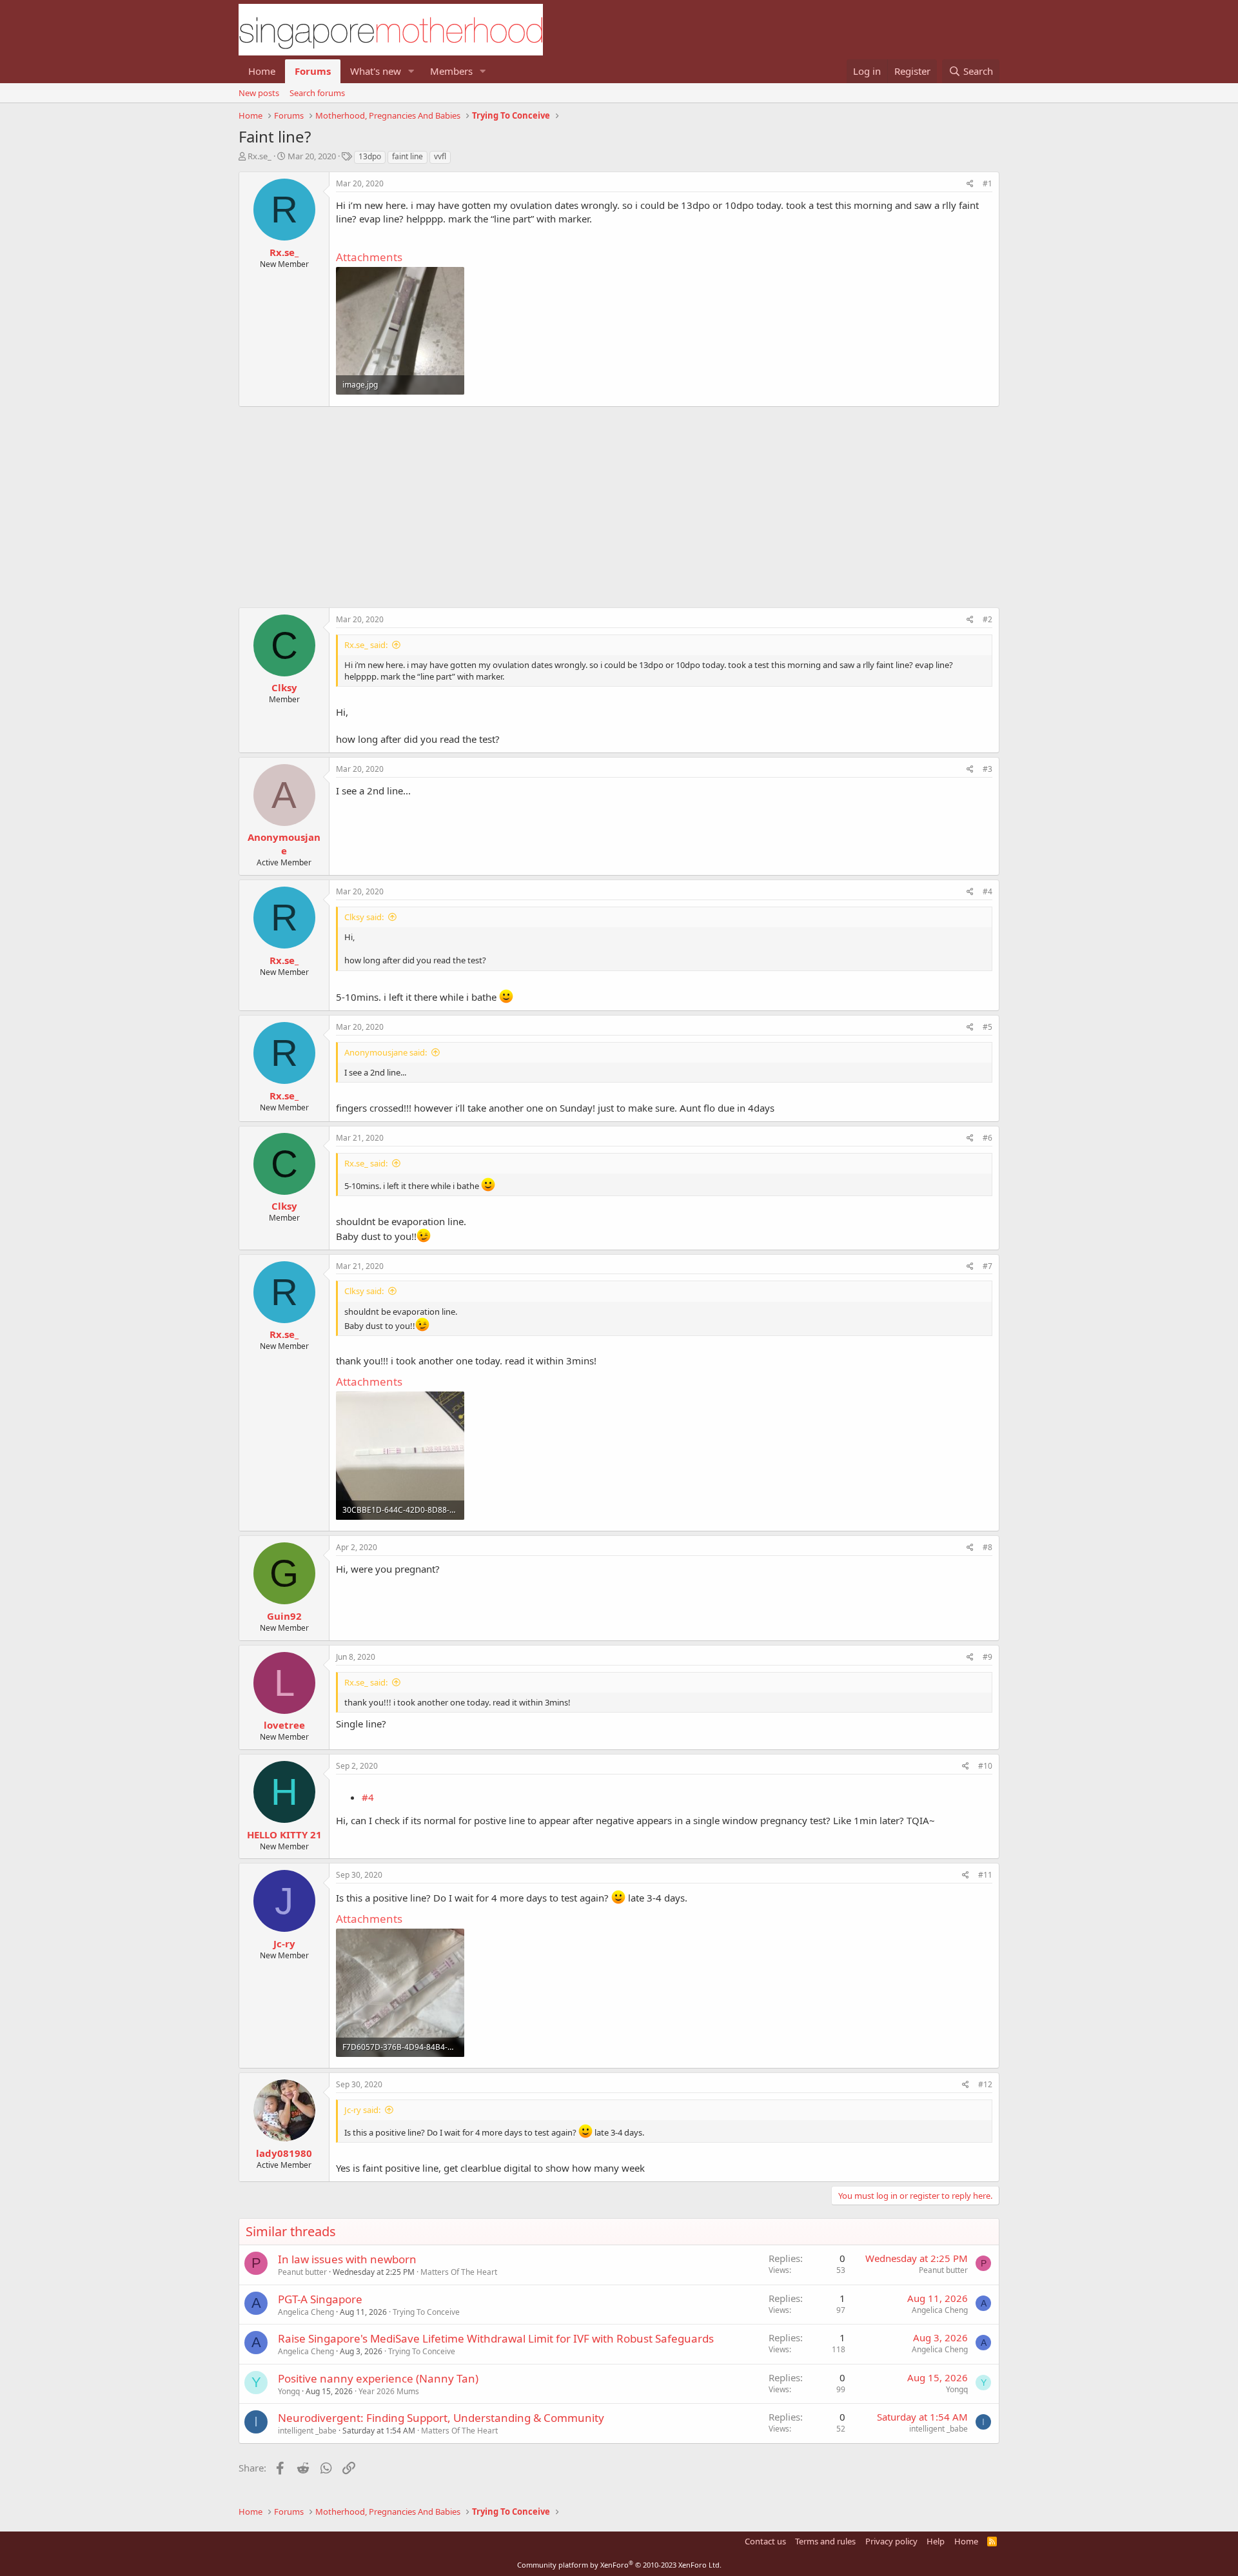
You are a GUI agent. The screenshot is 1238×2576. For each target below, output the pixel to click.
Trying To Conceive (426, 2312)
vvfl (440, 156)
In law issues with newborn (347, 2259)
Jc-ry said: (362, 2110)
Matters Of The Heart (459, 2272)
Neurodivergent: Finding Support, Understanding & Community (441, 2418)
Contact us (765, 2541)
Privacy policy (891, 2541)
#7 (987, 1266)
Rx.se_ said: (366, 645)
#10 (985, 1766)
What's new (376, 71)
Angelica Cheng (306, 2312)
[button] (411, 71)
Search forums (317, 93)
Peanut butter (302, 2272)
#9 (987, 1657)
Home (262, 71)
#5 (987, 1027)
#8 (987, 1547)
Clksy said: (364, 917)
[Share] (970, 184)
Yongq (289, 2391)
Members (451, 71)
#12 (985, 2084)
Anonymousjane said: (386, 1052)
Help (936, 2541)
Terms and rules (825, 2541)
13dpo (370, 156)
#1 (987, 183)
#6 (987, 1138)
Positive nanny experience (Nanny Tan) (378, 2378)
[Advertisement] (619, 500)
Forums (313, 71)
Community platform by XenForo (619, 2565)
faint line (408, 156)
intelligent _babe (307, 2431)
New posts (259, 93)
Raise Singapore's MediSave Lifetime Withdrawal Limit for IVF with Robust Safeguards (496, 2338)
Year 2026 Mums (389, 2391)
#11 (985, 1875)
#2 (987, 619)
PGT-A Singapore (320, 2299)
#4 (987, 891)
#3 (987, 769)
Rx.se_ (260, 156)
